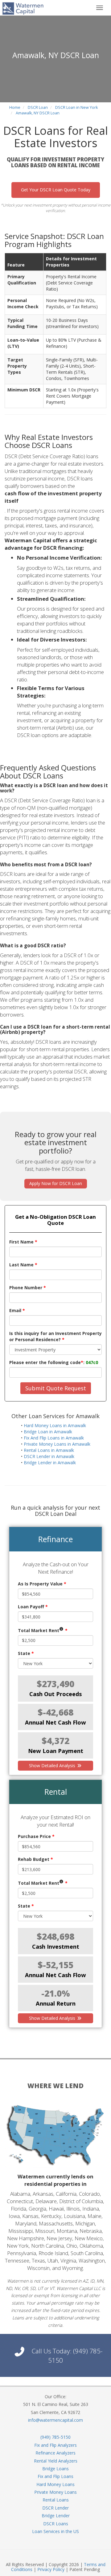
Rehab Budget (35, 1859)
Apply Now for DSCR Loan (56, 1183)
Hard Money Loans (55, 2484)
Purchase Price (36, 1836)
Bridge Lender (56, 2516)
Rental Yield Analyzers (56, 2461)
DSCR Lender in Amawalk (49, 1456)
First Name (23, 1242)
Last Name (23, 1265)
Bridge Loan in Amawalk (48, 1432)
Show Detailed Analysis (53, 1766)
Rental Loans (56, 2500)
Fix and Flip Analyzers (55, 2445)
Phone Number (28, 1288)
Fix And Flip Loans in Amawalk (54, 1438)
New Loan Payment (56, 1751)
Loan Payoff (33, 1607)
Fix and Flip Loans (55, 2476)
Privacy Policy (51, 2569)
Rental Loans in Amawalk (49, 1450)
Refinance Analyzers (55, 2453)
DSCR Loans (56, 2524)
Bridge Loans (55, 2469)
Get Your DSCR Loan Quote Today (56, 190)
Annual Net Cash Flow (55, 1722)
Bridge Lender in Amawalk (50, 1463)
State (26, 1653)
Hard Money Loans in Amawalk (55, 1425)
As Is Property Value (42, 1584)
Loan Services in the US (55, 2531)
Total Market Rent (43, 1630)
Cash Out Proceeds (55, 1694)
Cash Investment (56, 1947)
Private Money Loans (55, 2492)
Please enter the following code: (54, 1362)
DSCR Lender (55, 2508)
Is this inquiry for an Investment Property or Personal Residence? (55, 1336)
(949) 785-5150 (55, 2437)
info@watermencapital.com (55, 2420)
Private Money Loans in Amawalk (57, 1444)
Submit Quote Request (56, 1388)
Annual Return (56, 2003)
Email (17, 1310)
